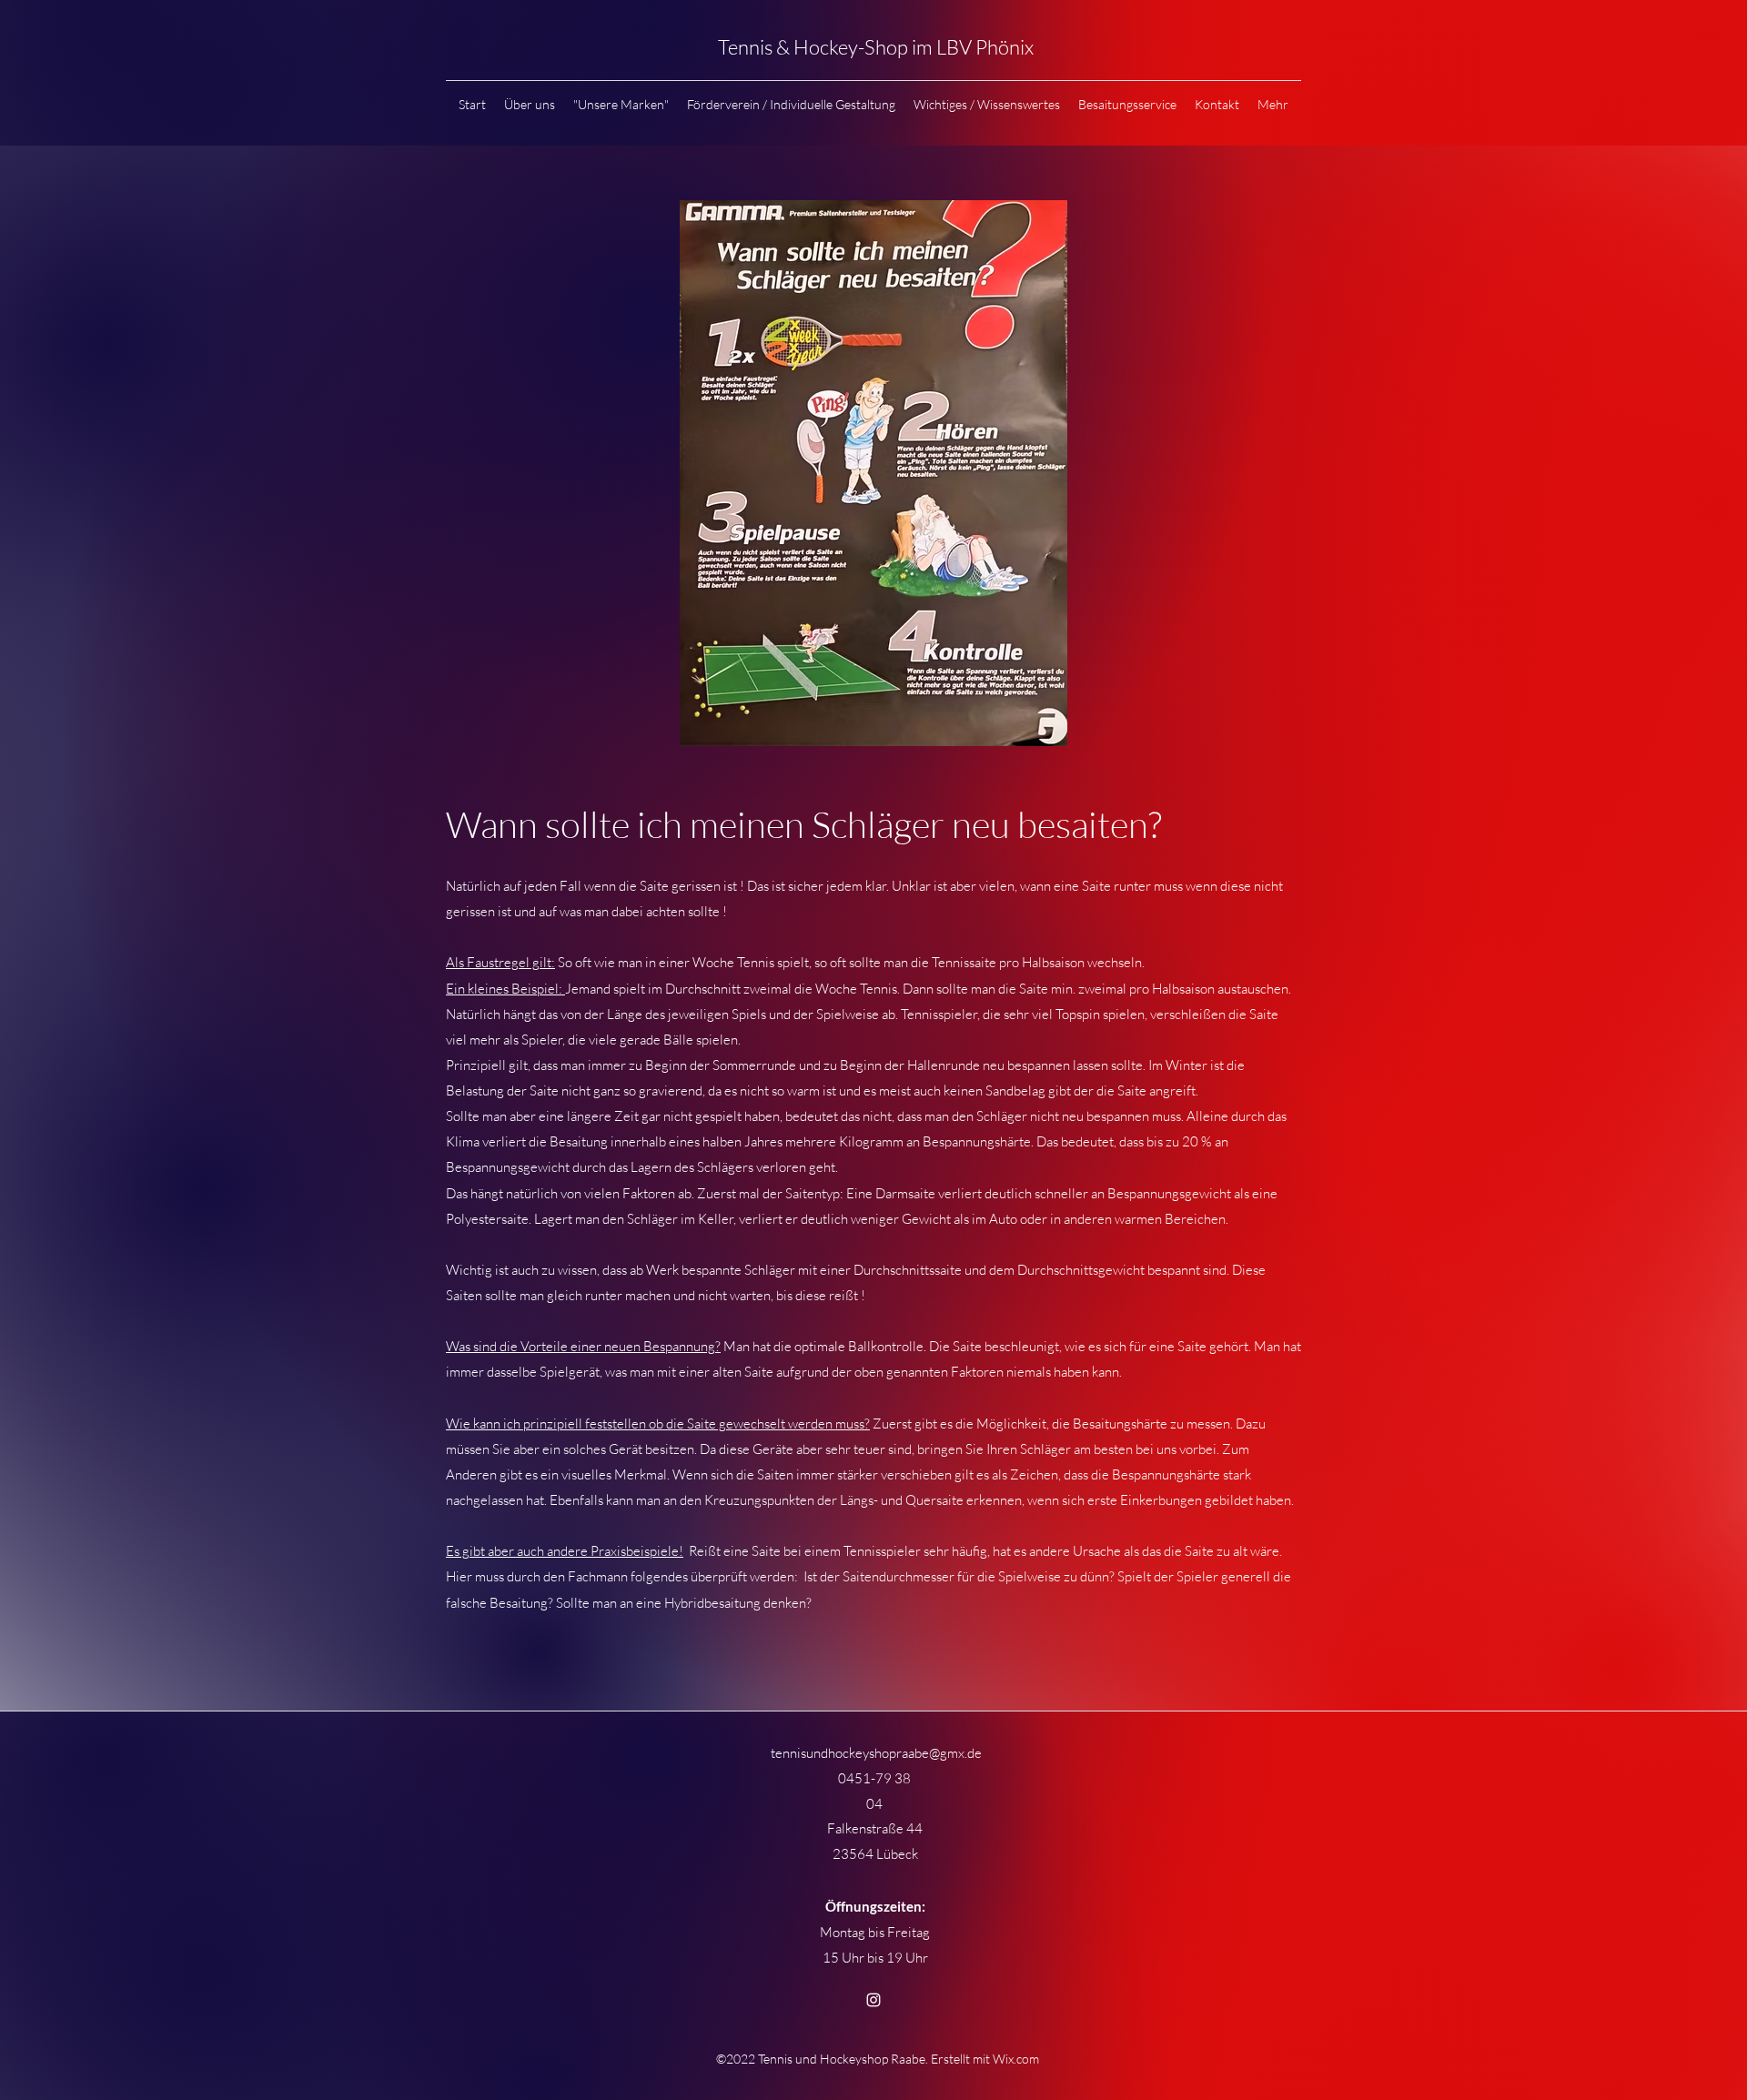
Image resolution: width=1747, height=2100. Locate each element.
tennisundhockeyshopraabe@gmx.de (876, 1753)
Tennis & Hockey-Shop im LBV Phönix (878, 47)
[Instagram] (873, 2000)
